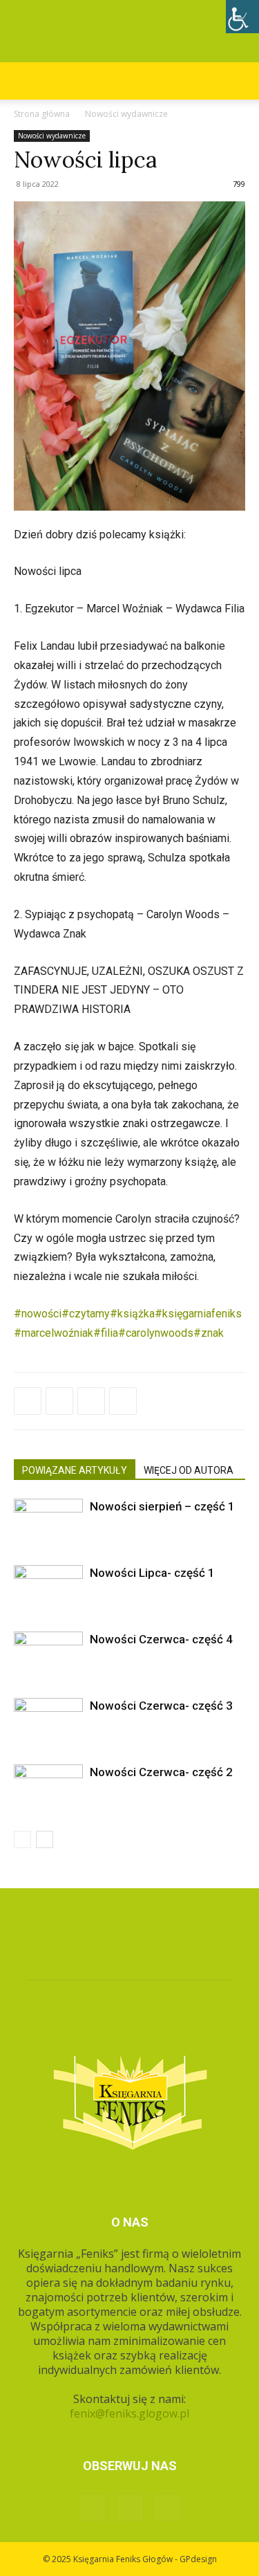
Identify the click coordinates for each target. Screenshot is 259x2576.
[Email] (123, 1401)
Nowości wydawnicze (126, 114)
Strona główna (42, 114)
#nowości (38, 1314)
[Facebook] (28, 1401)
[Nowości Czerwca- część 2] (48, 1788)
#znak (209, 1333)
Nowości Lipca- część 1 (152, 1573)
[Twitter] (59, 1401)
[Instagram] (130, 2508)
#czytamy (86, 1314)
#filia (106, 1333)
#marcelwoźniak (54, 1333)
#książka (132, 1314)
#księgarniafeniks (198, 1314)
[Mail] (167, 2508)
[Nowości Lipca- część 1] (48, 1589)
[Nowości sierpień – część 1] (48, 1523)
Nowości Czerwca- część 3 (161, 1706)
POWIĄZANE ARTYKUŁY (75, 1470)
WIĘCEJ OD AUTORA (189, 1470)
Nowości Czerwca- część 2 (161, 1772)
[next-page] (45, 1839)
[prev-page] (22, 1839)
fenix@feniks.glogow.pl (129, 2413)
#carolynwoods (156, 1333)
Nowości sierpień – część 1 (162, 1506)
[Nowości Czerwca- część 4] (48, 1655)
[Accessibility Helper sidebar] (242, 17)
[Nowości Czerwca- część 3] (48, 1722)
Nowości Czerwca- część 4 (161, 1639)
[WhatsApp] (91, 1401)
